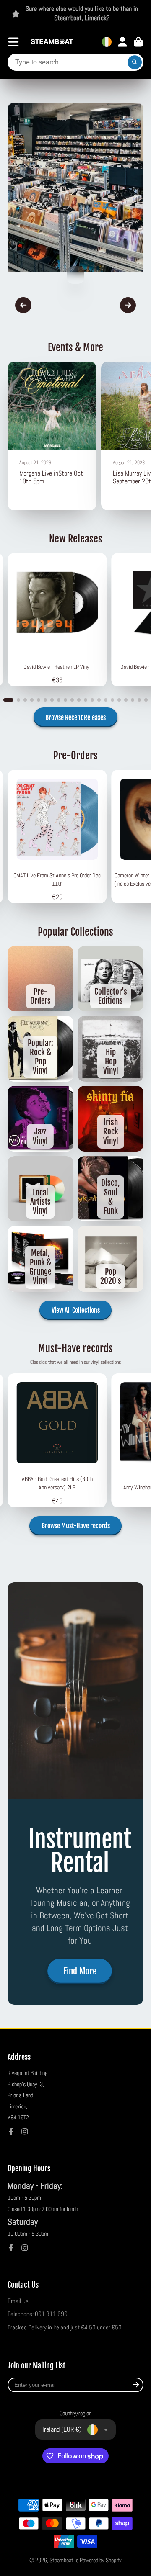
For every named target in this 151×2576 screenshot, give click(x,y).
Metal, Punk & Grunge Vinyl (40, 1259)
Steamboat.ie (64, 2560)
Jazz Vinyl (40, 1119)
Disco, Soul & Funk (111, 1189)
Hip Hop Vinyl (111, 1049)
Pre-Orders (40, 979)
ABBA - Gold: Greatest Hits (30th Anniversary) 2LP (57, 1440)
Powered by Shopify (101, 2560)
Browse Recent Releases (75, 717)
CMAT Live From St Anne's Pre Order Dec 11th (57, 837)
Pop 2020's (111, 1259)
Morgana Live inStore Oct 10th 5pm (52, 436)
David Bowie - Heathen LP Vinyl (57, 620)
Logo (52, 42)
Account (122, 42)
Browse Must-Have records (76, 1526)
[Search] (135, 62)
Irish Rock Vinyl (111, 1119)
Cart (138, 42)
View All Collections (76, 1310)
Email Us (18, 2301)
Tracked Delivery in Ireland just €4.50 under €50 (65, 2327)
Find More (80, 1971)
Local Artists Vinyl (40, 1189)
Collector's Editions (111, 979)
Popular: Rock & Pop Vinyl (40, 1049)
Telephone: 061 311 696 (38, 2314)
